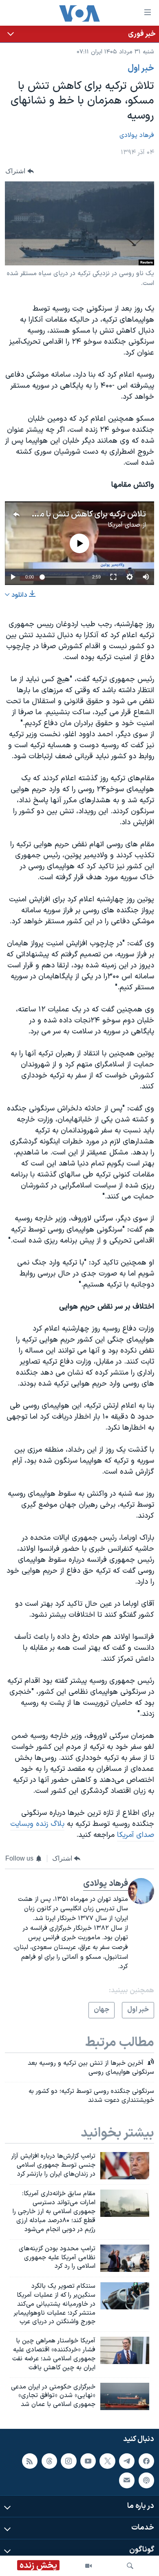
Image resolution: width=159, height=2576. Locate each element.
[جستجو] (130, 2566)
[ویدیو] (88, 2566)
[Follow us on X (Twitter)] (107, 2461)
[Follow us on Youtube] (88, 2461)
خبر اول (141, 68)
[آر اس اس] (30, 2461)
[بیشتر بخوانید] (79, 34)
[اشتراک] (127, 2480)
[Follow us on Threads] (49, 2461)
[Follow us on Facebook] (146, 2461)
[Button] (20, 171)
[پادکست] (146, 2480)
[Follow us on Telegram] (127, 2461)
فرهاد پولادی (137, 135)
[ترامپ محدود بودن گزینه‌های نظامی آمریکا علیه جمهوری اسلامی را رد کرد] (125, 2258)
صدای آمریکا (124, 525)
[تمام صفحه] (113, 577)
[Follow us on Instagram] (68, 2461)
